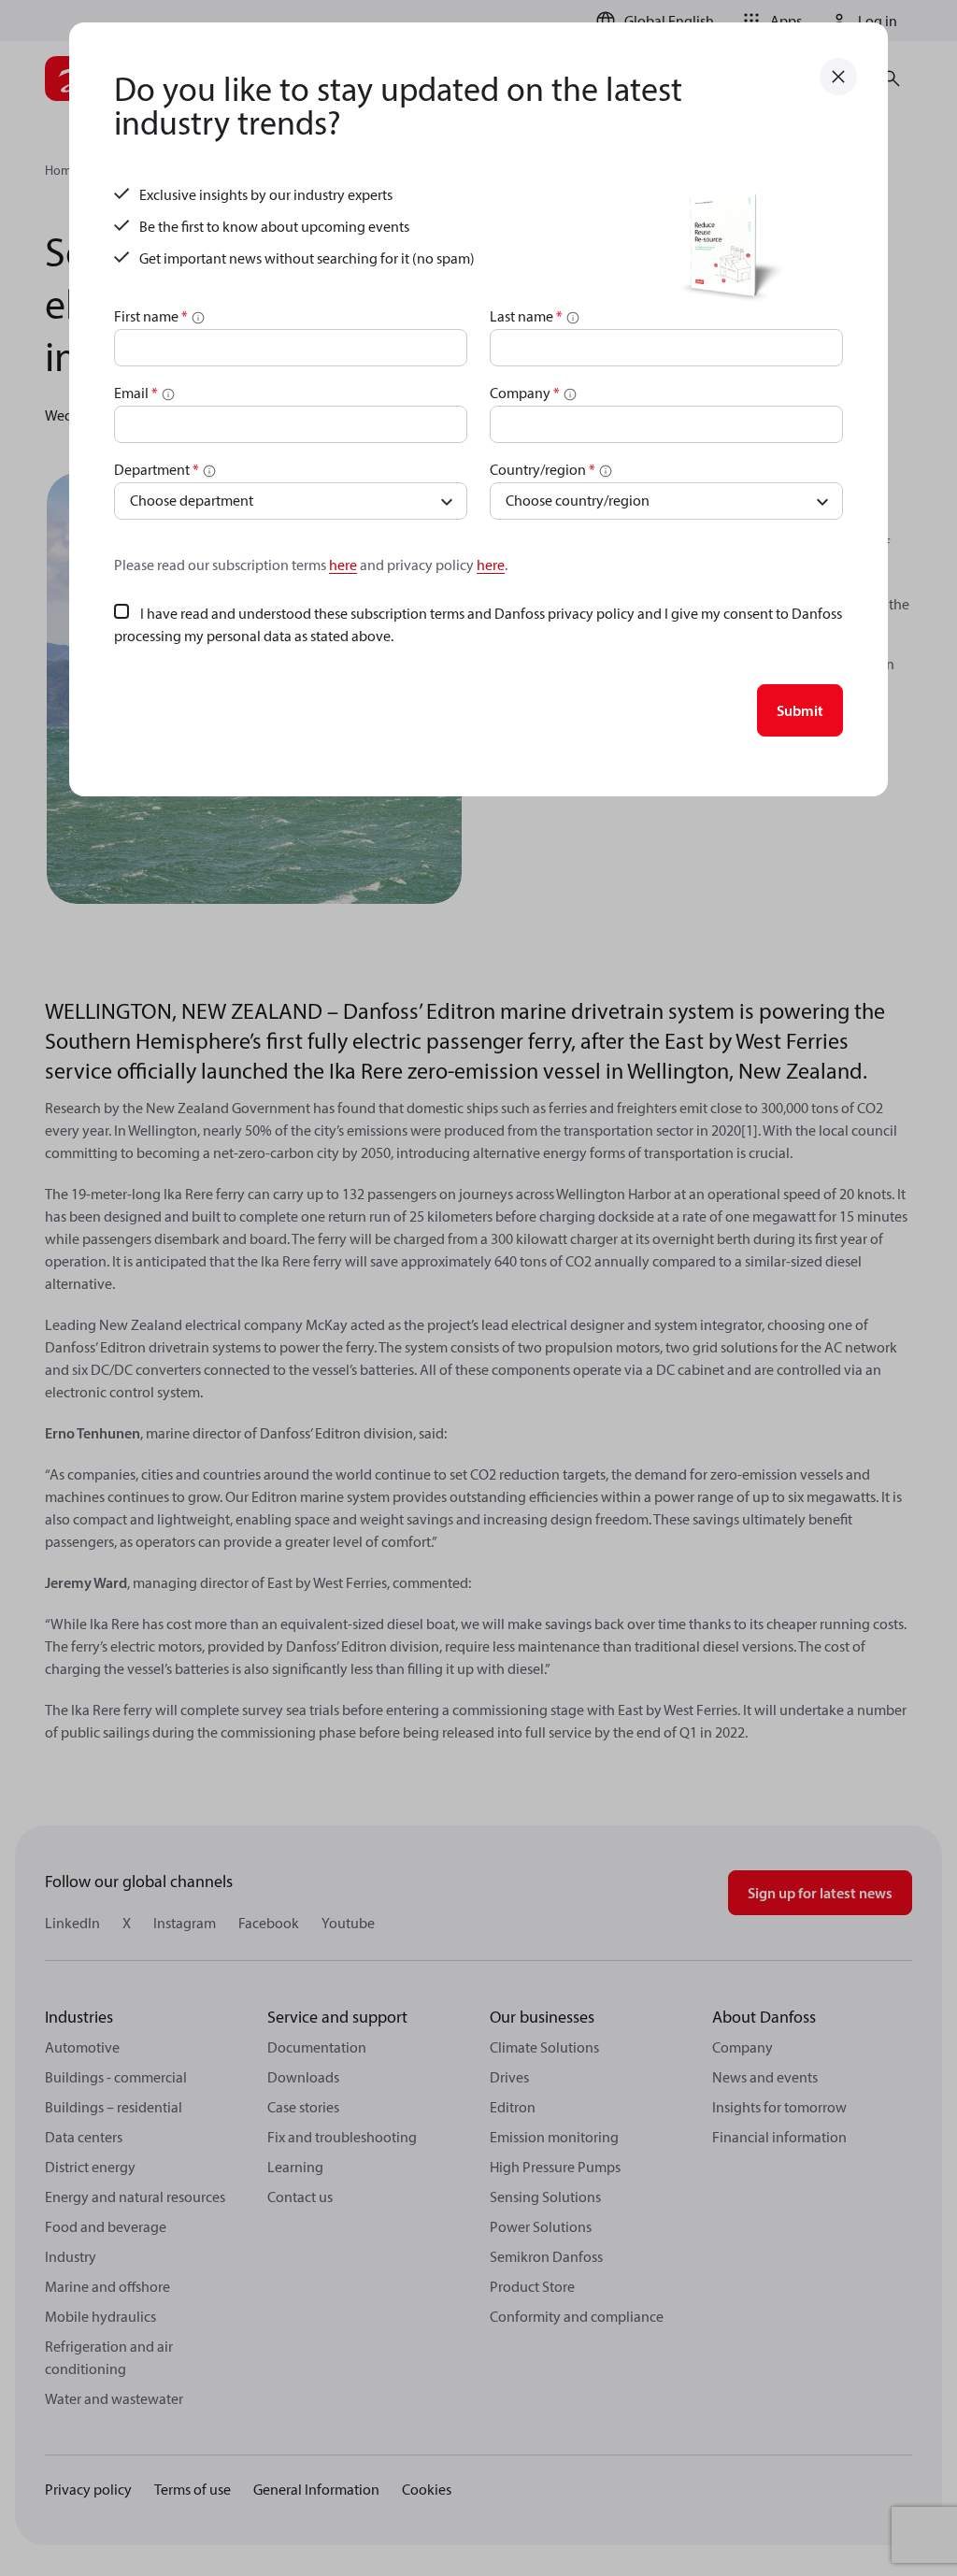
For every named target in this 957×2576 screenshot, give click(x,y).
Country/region (543, 469)
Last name (526, 316)
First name (151, 316)
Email (136, 393)
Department (157, 469)
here (343, 565)
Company (525, 393)
